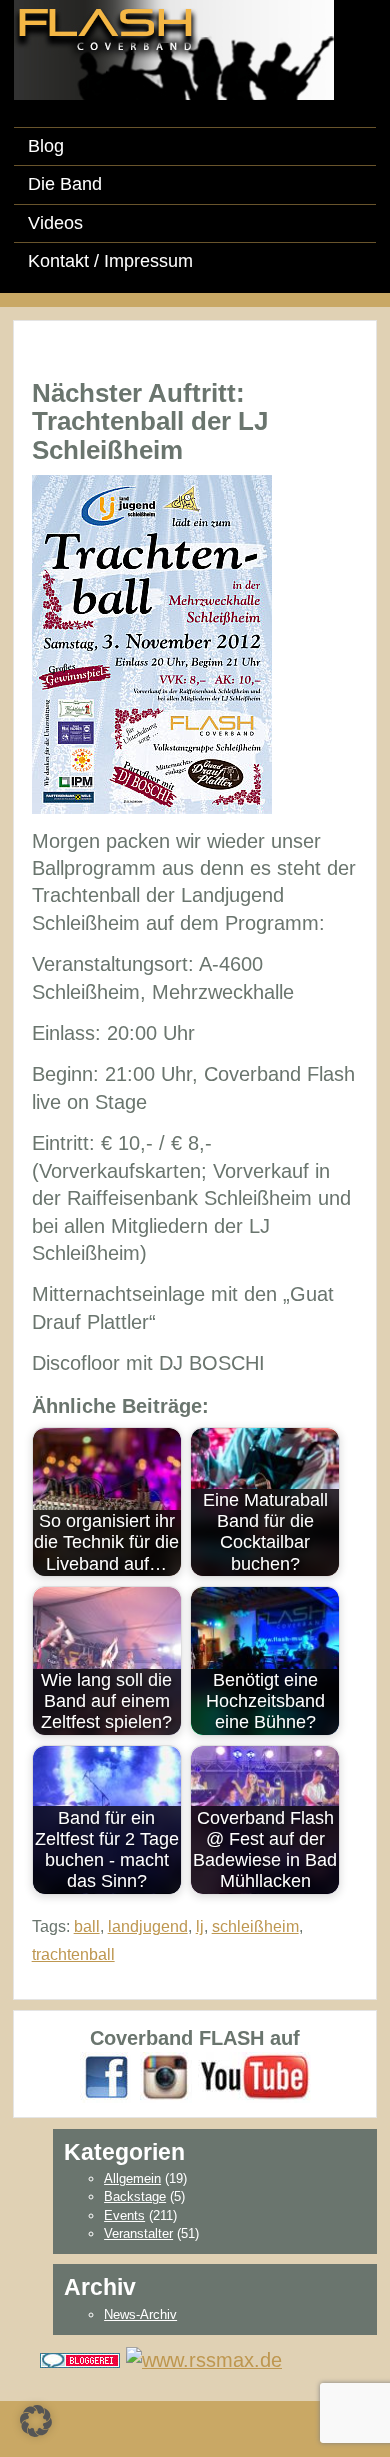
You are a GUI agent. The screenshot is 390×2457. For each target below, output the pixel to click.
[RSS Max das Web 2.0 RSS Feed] (204, 2358)
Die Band (65, 184)
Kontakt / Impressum (110, 261)
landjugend (148, 1926)
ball (87, 1926)
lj (200, 1926)
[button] (36, 2421)
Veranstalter (138, 2233)
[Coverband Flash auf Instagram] (166, 2076)
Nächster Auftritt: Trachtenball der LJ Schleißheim (150, 421)
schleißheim (255, 1926)
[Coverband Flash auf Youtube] (254, 2076)
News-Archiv (140, 2314)
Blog (46, 146)
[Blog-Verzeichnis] (80, 2358)
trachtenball (73, 1954)
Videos (55, 223)
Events (124, 2215)
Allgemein (132, 2178)
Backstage (135, 2196)
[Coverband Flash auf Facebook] (107, 2076)
